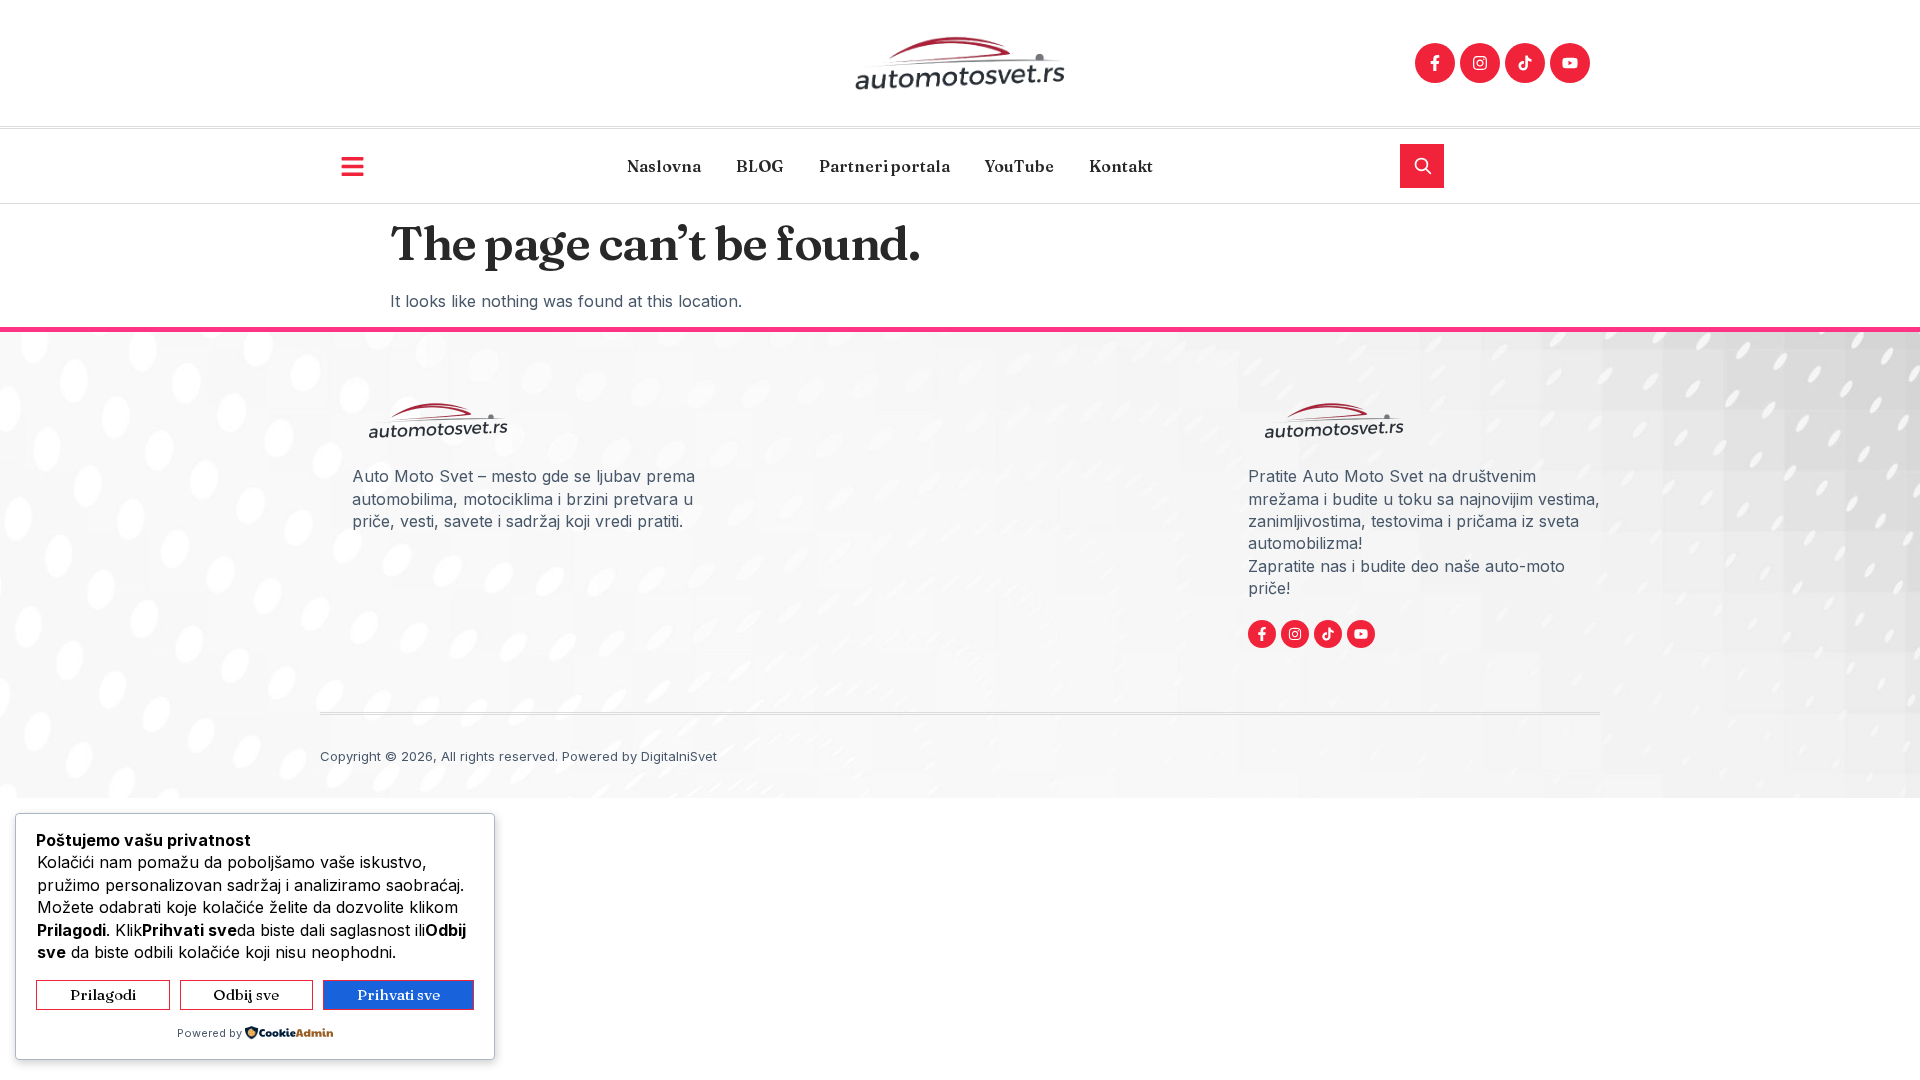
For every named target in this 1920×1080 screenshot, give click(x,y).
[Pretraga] (1422, 166)
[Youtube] (1570, 63)
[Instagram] (1480, 63)
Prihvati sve (398, 994)
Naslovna (664, 166)
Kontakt (1121, 166)
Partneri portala (884, 166)
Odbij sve (246, 994)
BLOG (760, 166)
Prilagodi (103, 994)
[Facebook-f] (1435, 63)
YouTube (1019, 166)
